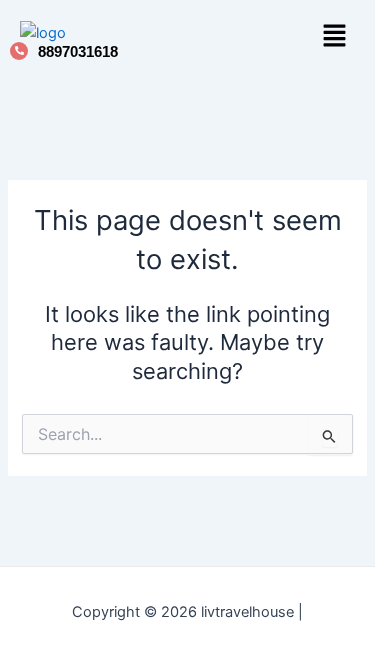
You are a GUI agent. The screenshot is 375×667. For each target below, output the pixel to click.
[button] (335, 37)
